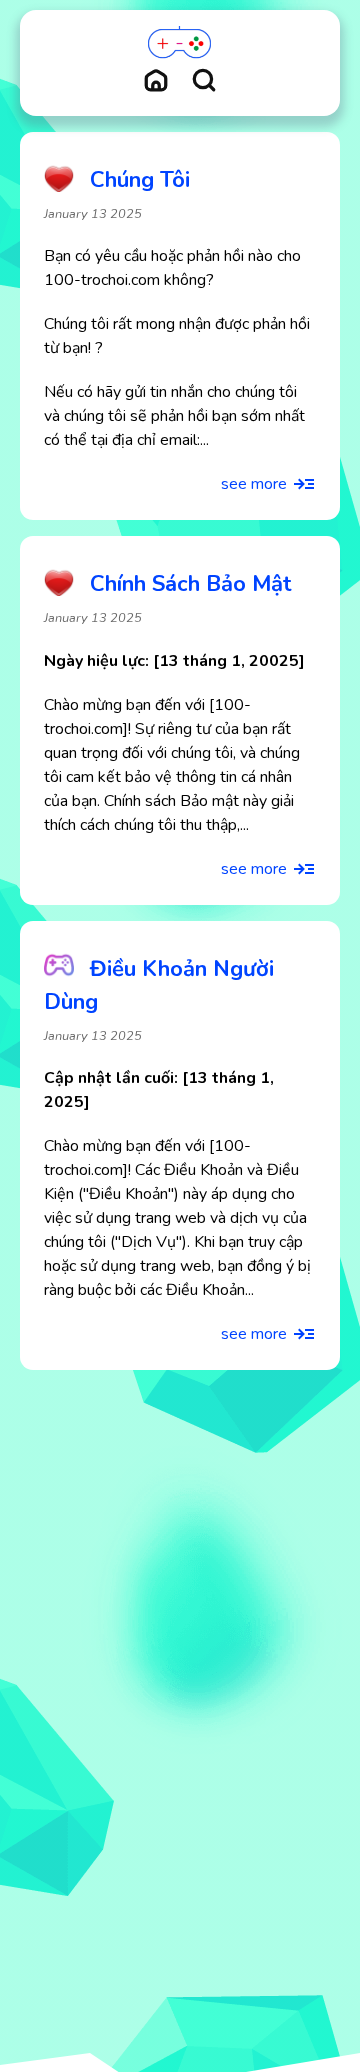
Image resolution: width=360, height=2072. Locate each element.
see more (254, 484)
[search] (204, 80)
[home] (156, 80)
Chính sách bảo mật (191, 584)
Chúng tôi (140, 180)
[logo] (180, 43)
